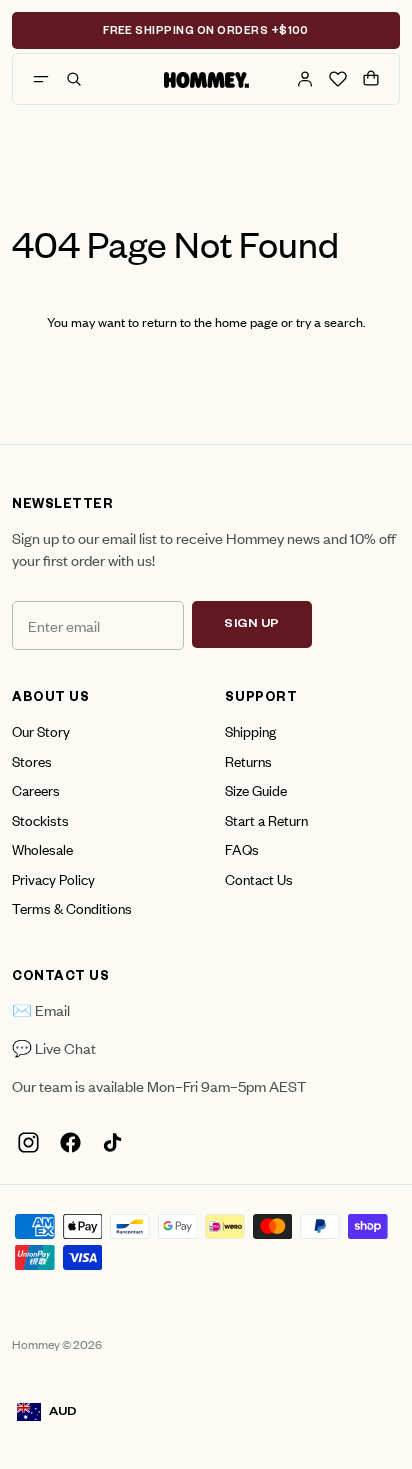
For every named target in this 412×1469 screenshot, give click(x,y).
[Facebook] (70, 1143)
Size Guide (256, 789)
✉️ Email (41, 1009)
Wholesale (42, 848)
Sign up (252, 625)
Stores (32, 760)
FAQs (242, 848)
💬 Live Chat (54, 1047)
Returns (248, 760)
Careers (36, 789)
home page (246, 321)
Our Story (41, 730)
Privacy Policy (53, 878)
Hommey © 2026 (57, 1344)
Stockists (40, 819)
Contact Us (259, 878)
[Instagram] (28, 1143)
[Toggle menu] (41, 79)
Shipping (250, 730)
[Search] (74, 79)
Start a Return (266, 819)
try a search (329, 321)
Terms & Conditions (72, 907)
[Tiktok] (112, 1143)
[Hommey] (206, 79)
